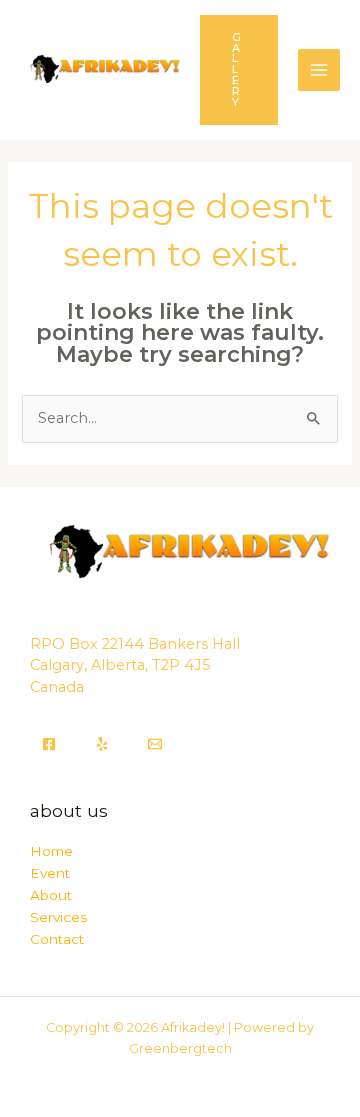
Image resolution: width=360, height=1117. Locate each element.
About (51, 895)
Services (58, 917)
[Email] (155, 744)
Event (50, 873)
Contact (57, 939)
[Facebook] (49, 744)
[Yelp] (102, 744)
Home (51, 851)
